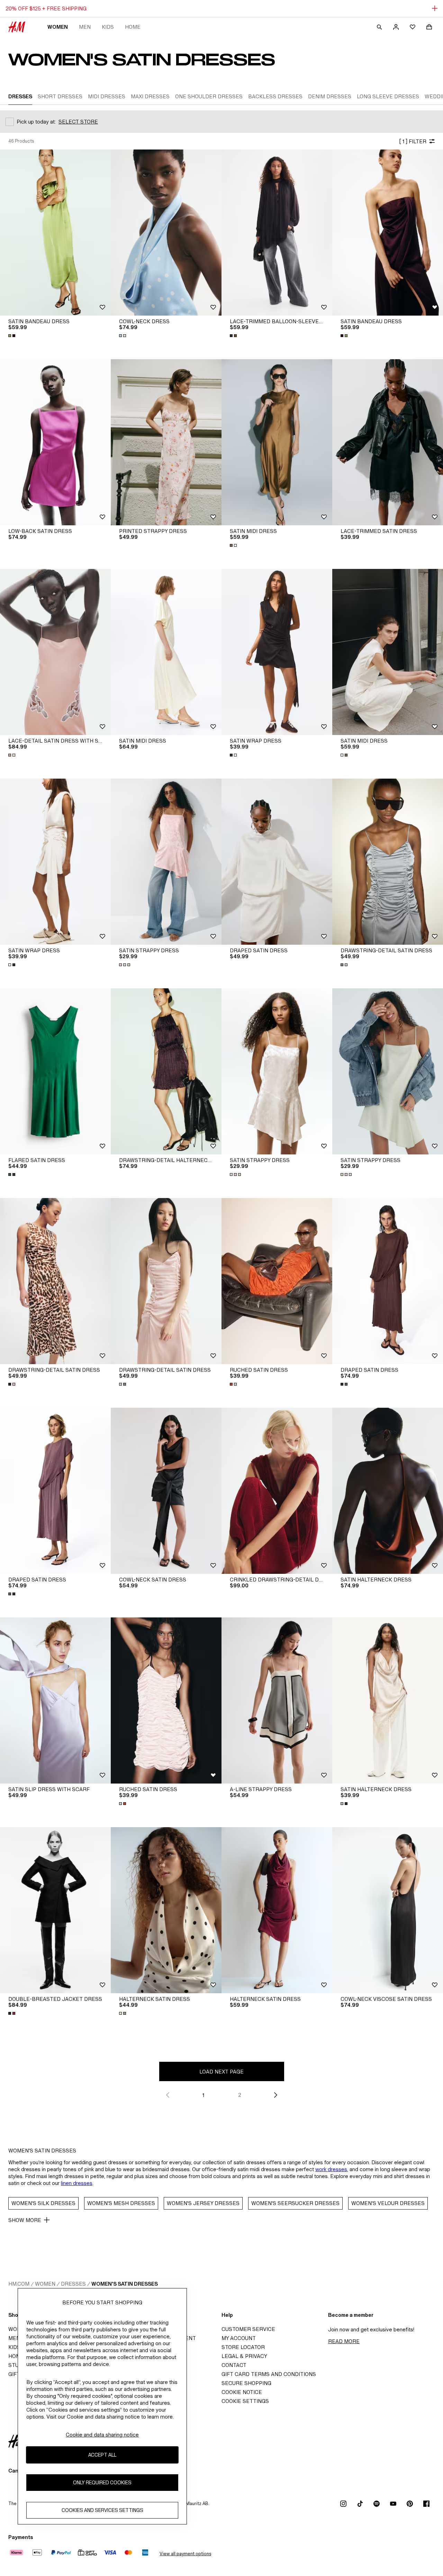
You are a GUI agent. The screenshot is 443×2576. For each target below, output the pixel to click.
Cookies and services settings (102, 2510)
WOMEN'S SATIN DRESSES (125, 2284)
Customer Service (248, 2329)
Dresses (73, 2284)
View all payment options (185, 2554)
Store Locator (243, 2347)
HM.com (19, 2284)
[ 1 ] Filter (413, 141)
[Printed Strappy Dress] (166, 442)
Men (85, 27)
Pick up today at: (36, 122)
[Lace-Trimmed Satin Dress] (388, 442)
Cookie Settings (245, 2401)
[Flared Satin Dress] (55, 1071)
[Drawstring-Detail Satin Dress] (388, 862)
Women (58, 27)
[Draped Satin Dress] (277, 862)
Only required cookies (102, 2483)
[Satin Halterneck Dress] (388, 1491)
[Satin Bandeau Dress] (55, 233)
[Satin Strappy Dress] (166, 862)
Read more (344, 2341)
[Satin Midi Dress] (277, 442)
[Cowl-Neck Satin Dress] (166, 1491)
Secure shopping (246, 2383)
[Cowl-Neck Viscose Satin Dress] (388, 1910)
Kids (108, 27)
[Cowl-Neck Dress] (166, 233)
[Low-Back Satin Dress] (55, 442)
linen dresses (77, 2183)
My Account (239, 2338)
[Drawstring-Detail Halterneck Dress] (166, 1071)
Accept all (102, 2455)
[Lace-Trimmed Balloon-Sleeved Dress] (277, 233)
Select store (78, 122)
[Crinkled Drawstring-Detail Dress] (277, 1491)
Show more (25, 2220)
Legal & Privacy (244, 2356)
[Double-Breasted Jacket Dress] (55, 1910)
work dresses (331, 2169)
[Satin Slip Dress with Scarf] (55, 1700)
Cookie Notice (242, 2392)
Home (133, 27)
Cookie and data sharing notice (102, 2435)
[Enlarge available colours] (12, 336)
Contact (234, 2365)
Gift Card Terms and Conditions (269, 2374)
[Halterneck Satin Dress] (166, 1910)
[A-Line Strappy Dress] (277, 1700)
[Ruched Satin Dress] (277, 1281)
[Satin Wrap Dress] (277, 652)
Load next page (221, 2072)
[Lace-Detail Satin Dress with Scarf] (55, 652)
